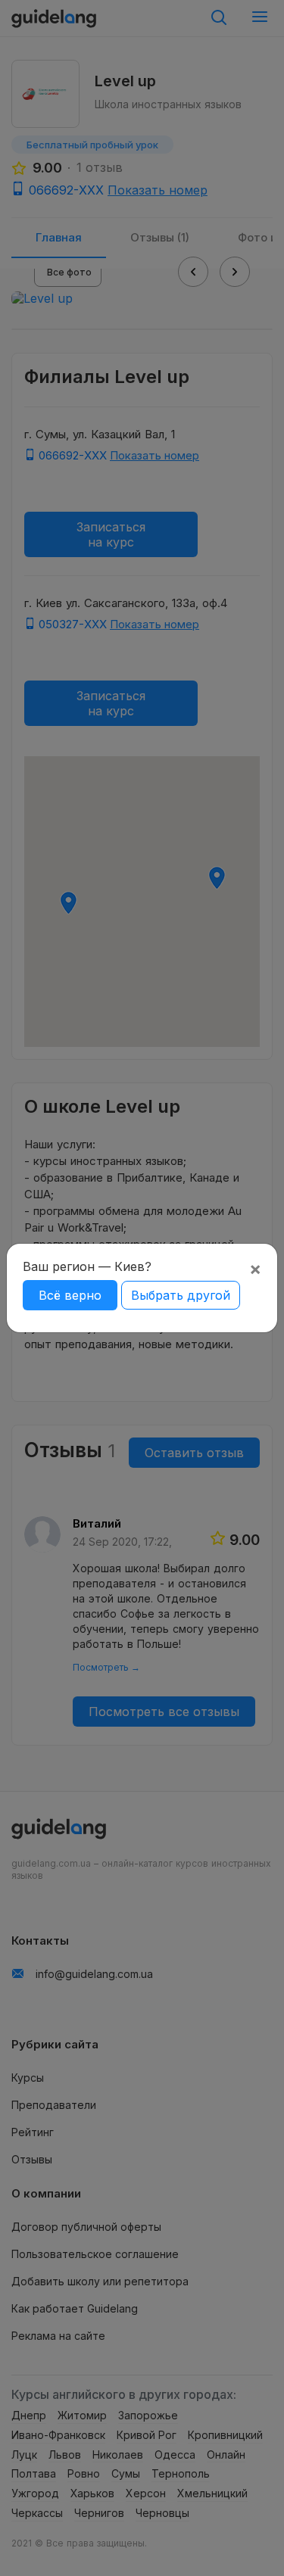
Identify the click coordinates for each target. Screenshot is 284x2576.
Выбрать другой (181, 1295)
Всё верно (70, 1295)
